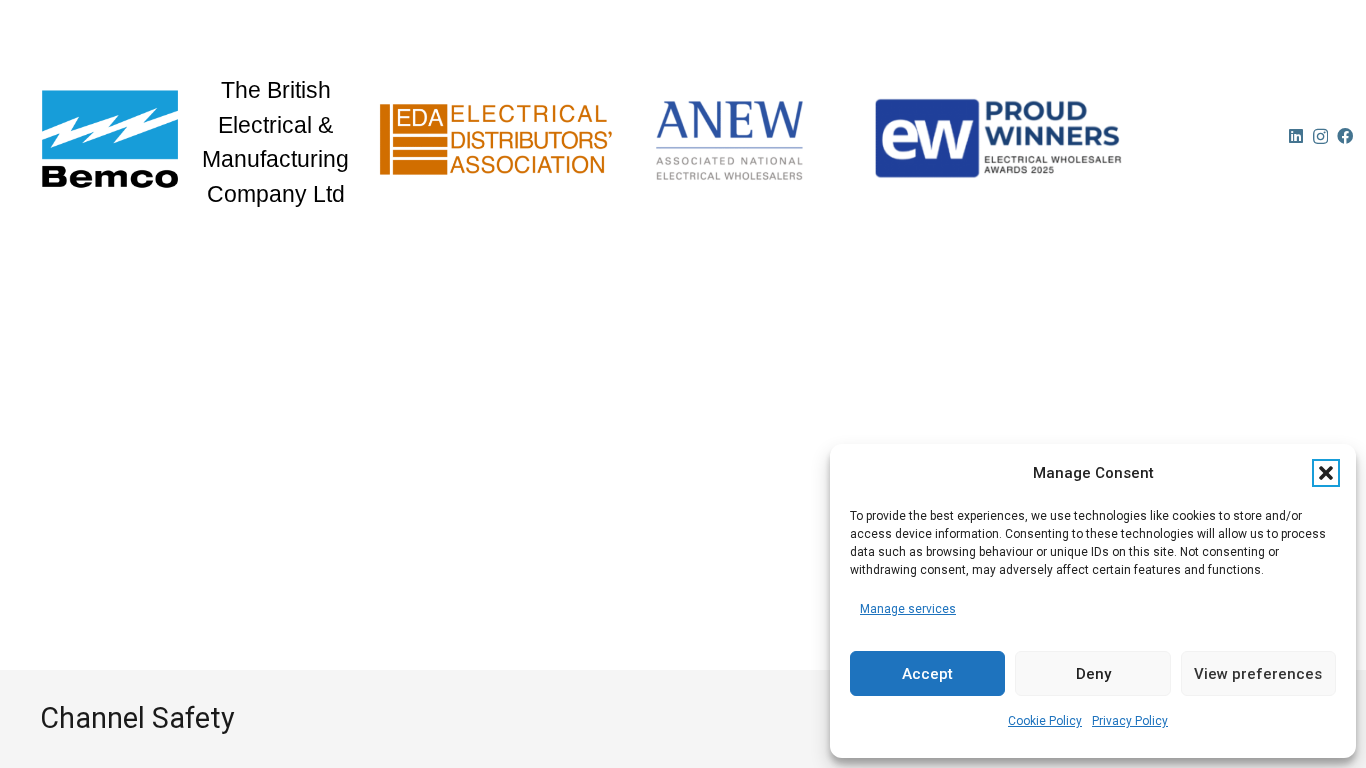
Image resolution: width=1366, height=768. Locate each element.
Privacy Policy (1130, 721)
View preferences (1258, 674)
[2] (744, 139)
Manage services (908, 609)
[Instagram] (1320, 137)
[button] (1326, 473)
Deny (1093, 674)
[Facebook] (1345, 136)
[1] (497, 139)
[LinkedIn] (1296, 136)
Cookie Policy (1045, 721)
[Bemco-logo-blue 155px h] (110, 139)
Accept (927, 674)
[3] (1067, 139)
